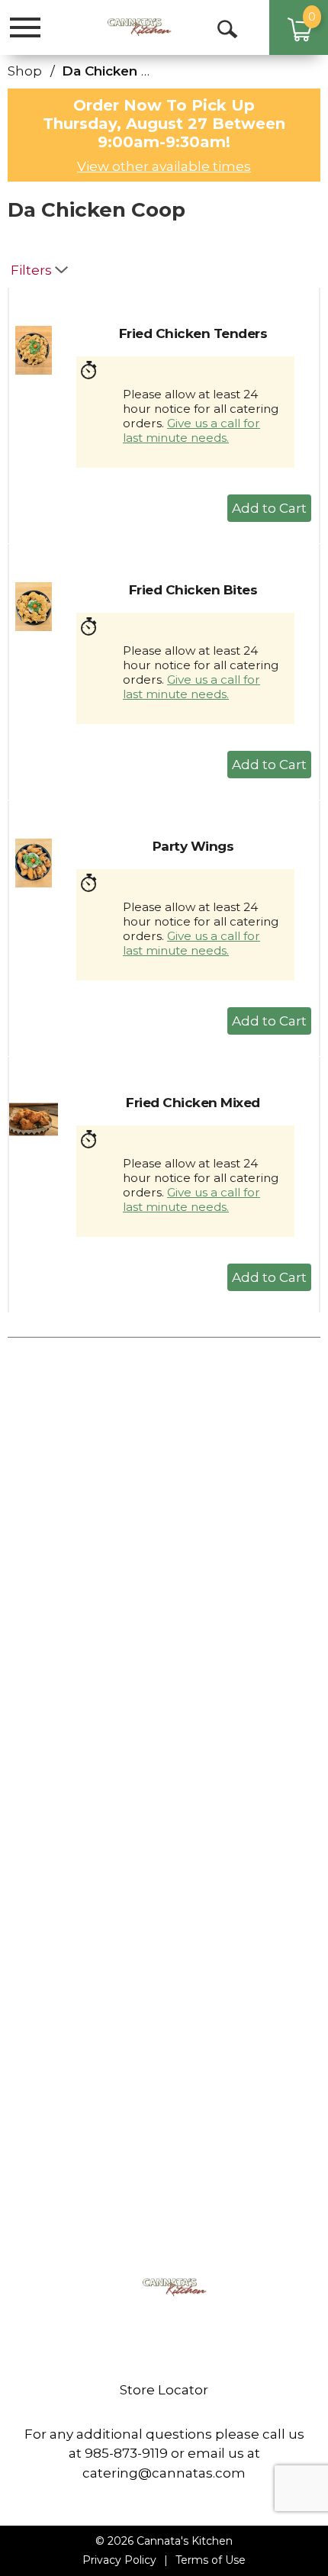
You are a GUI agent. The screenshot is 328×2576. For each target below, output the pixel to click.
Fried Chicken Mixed (193, 1103)
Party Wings (193, 846)
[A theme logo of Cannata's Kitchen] (129, 27)
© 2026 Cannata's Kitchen (164, 2541)
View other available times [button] (164, 166)
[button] (269, 508)
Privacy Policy (119, 2560)
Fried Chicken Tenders (193, 333)
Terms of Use (211, 2560)
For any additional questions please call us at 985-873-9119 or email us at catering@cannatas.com (164, 2454)
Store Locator (164, 2390)
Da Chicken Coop (120, 71)
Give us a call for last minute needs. (191, 430)
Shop (25, 71)
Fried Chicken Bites (193, 590)
